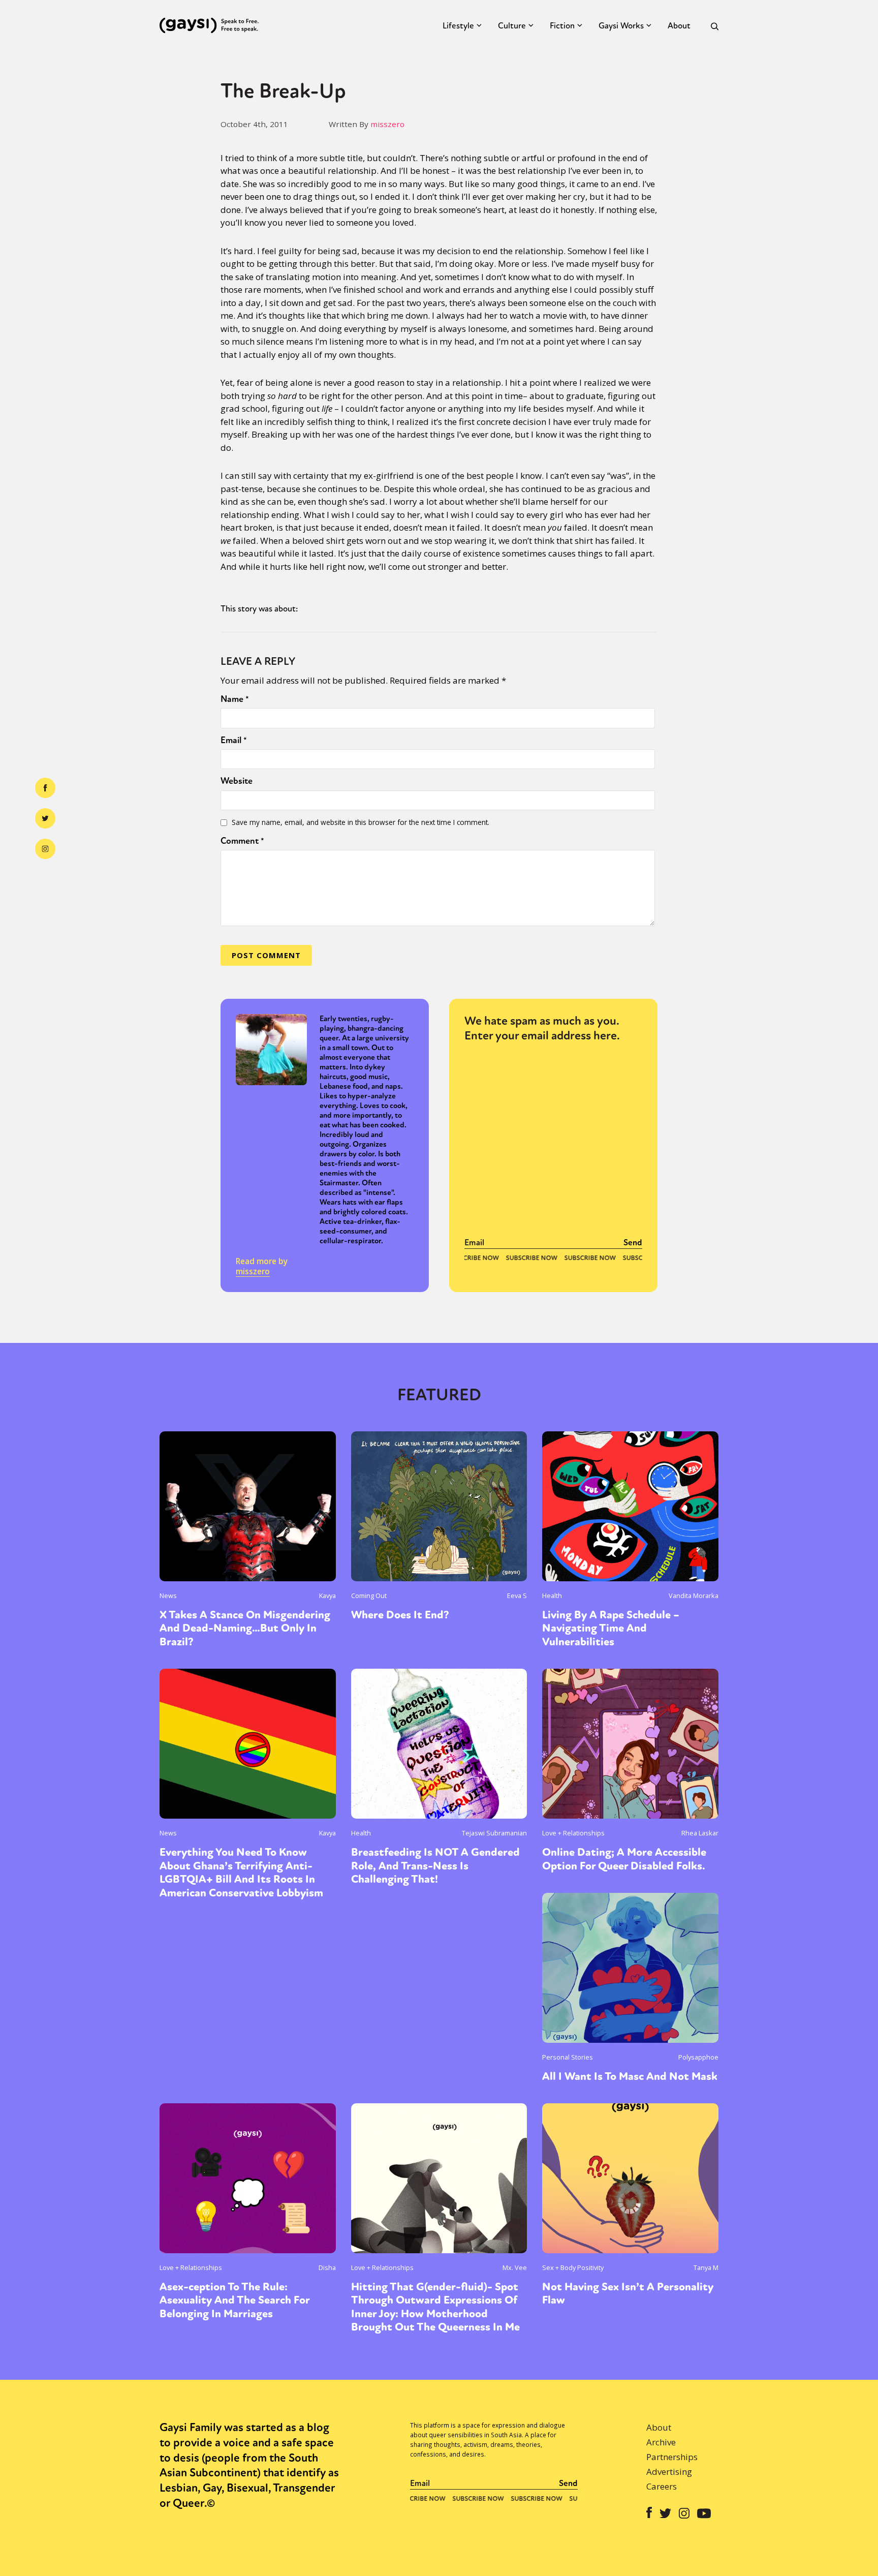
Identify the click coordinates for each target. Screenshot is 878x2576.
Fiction (562, 26)
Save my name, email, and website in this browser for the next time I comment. (360, 822)
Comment (242, 841)
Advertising (669, 2472)
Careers (662, 2486)
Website (237, 781)
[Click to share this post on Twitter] (45, 818)
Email (234, 740)
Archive (661, 2442)
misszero (387, 124)
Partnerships (672, 2457)
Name (235, 699)
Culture (512, 26)
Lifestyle (458, 26)
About (679, 26)
